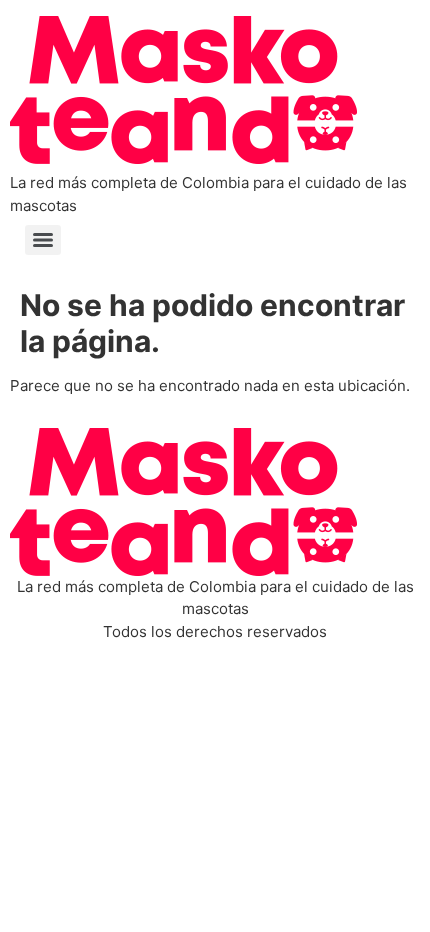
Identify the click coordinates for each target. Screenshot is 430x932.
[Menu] (43, 240)
